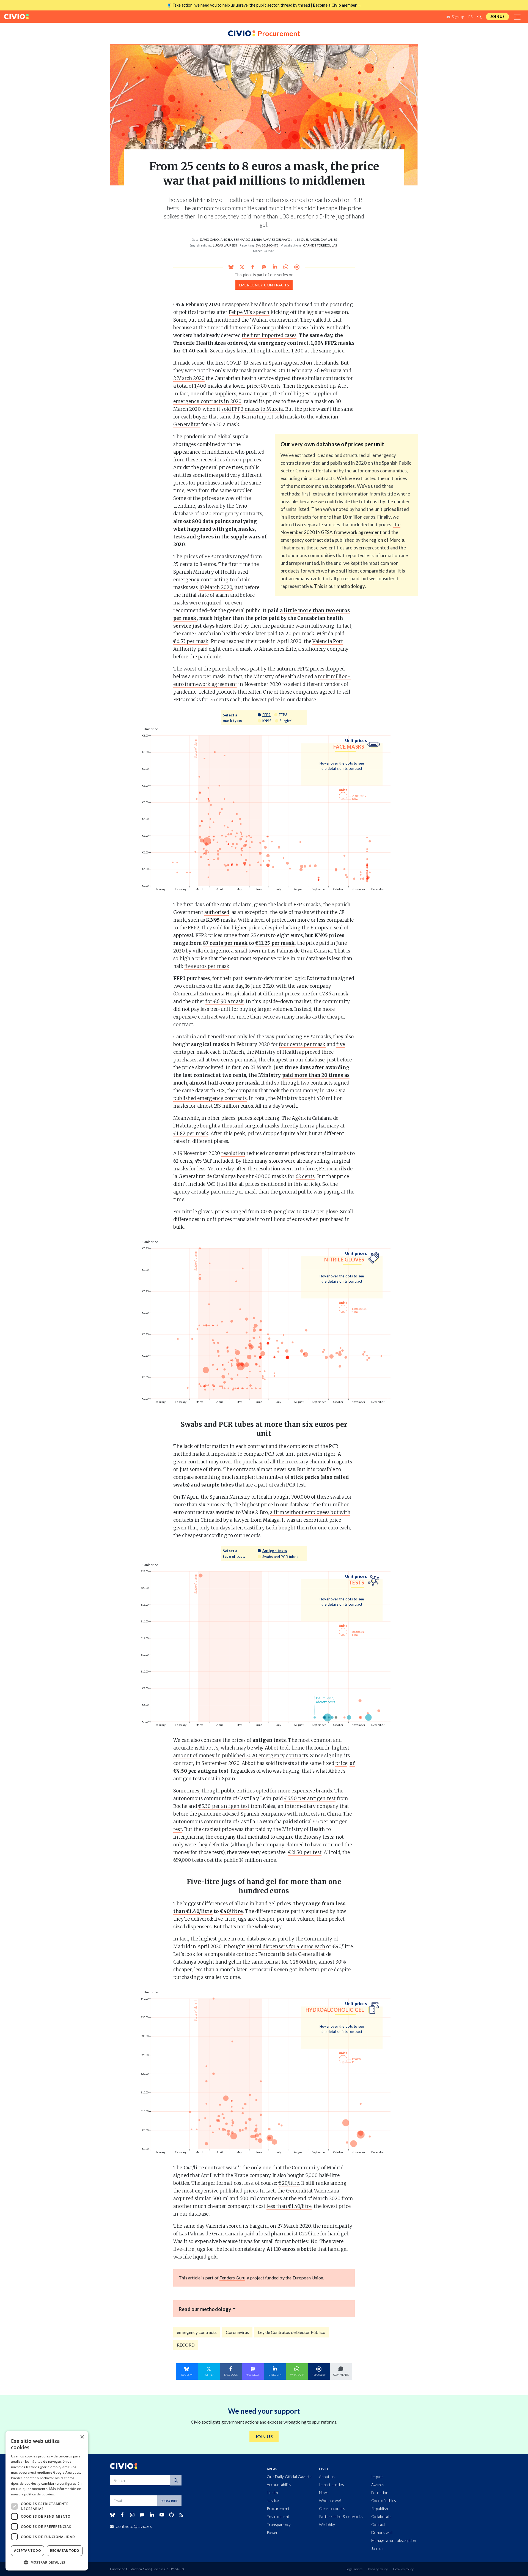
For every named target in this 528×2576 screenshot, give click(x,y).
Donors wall (382, 2532)
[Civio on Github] (171, 2515)
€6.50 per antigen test (310, 1798)
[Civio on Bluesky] (112, 2515)
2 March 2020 (189, 378)
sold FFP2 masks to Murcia (252, 409)
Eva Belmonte (267, 245)
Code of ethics (384, 2500)
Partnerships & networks (341, 2516)
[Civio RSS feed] (181, 2515)
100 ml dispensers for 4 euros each (286, 1947)
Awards (378, 2485)
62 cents (305, 1176)
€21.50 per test (305, 1852)
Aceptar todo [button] (28, 2551)
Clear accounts (332, 2508)
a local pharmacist (277, 2234)
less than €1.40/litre (289, 2206)
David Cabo (209, 239)
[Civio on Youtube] (162, 2515)
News (324, 2492)
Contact (378, 2524)
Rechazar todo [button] (65, 2551)
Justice (273, 2500)
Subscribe (169, 2501)
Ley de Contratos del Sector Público (292, 2332)
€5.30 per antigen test (224, 1806)
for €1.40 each (190, 351)
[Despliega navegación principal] (518, 17)
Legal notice (354, 2569)
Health (273, 2492)
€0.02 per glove (320, 1212)
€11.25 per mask (275, 943)
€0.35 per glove (278, 1212)
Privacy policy (378, 2569)
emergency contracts (264, 285)
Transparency (279, 2524)
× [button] (82, 2437)
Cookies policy (403, 2569)
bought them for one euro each (314, 1528)
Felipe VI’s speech (249, 312)
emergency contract (283, 343)
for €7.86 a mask (330, 994)
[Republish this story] (297, 267)
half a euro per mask (233, 1083)
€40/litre (231, 1911)
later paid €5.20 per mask (285, 634)
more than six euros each (202, 1505)
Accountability (279, 2485)
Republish (380, 2508)
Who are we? (330, 2500)
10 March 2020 (216, 587)
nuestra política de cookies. (33, 2494)
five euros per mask (207, 966)
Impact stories (332, 2485)
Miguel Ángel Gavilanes (317, 239)
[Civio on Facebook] (122, 2515)
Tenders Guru (232, 2278)
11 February (299, 371)
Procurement (278, 2508)
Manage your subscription (394, 2540)
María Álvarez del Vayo (271, 239)
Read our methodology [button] (205, 2309)
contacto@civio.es (134, 2526)
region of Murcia (387, 540)
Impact (377, 2477)
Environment (278, 2516)
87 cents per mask (225, 943)
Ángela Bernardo (235, 239)
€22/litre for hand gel (323, 2234)
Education (380, 2492)
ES (471, 17)
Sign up (458, 17)
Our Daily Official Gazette (289, 2477)
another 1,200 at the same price (308, 351)
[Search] (176, 2480)
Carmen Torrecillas (320, 245)
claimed (295, 1845)
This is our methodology (339, 586)
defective (219, 1845)
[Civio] (16, 17)
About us (327, 2477)
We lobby (327, 2524)
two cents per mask (234, 1060)
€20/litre (289, 2183)
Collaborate (381, 2516)
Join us (497, 17)
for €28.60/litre (299, 1962)
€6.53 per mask (191, 641)
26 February (328, 371)
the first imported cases (269, 335)
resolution (233, 1153)
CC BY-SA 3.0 (174, 2569)
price (341, 1763)
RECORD (186, 2345)
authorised (217, 912)
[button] (47, 2562)
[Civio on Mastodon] (142, 2515)
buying (291, 1771)
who (267, 1771)
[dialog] (47, 2501)
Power (272, 2532)
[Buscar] (479, 17)
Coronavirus (237, 2332)
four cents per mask (302, 1044)
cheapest (278, 1060)
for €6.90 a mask (225, 1001)
